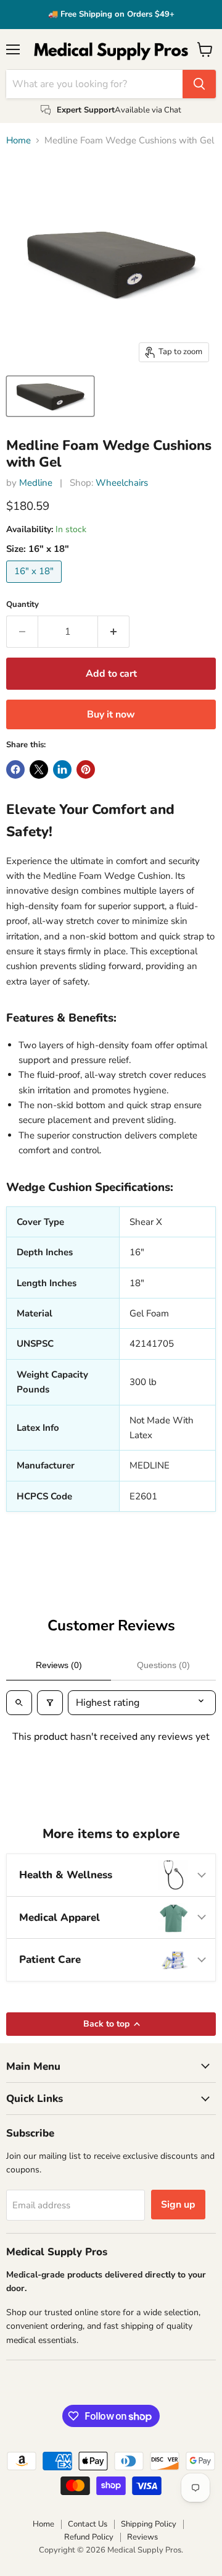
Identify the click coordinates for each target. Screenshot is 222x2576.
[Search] (199, 84)
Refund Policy (89, 2537)
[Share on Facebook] (15, 769)
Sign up (178, 2205)
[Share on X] (39, 769)
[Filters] (50, 1703)
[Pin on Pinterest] (86, 769)
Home (18, 141)
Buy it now (111, 714)
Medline (36, 483)
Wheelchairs (122, 483)
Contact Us (88, 2524)
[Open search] (19, 1703)
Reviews (142, 2537)
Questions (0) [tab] (163, 1665)
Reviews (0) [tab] (59, 1665)
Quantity (23, 605)
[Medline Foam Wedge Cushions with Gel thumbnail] (50, 396)
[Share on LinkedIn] (62, 769)
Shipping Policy (149, 2524)
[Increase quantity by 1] (114, 632)
